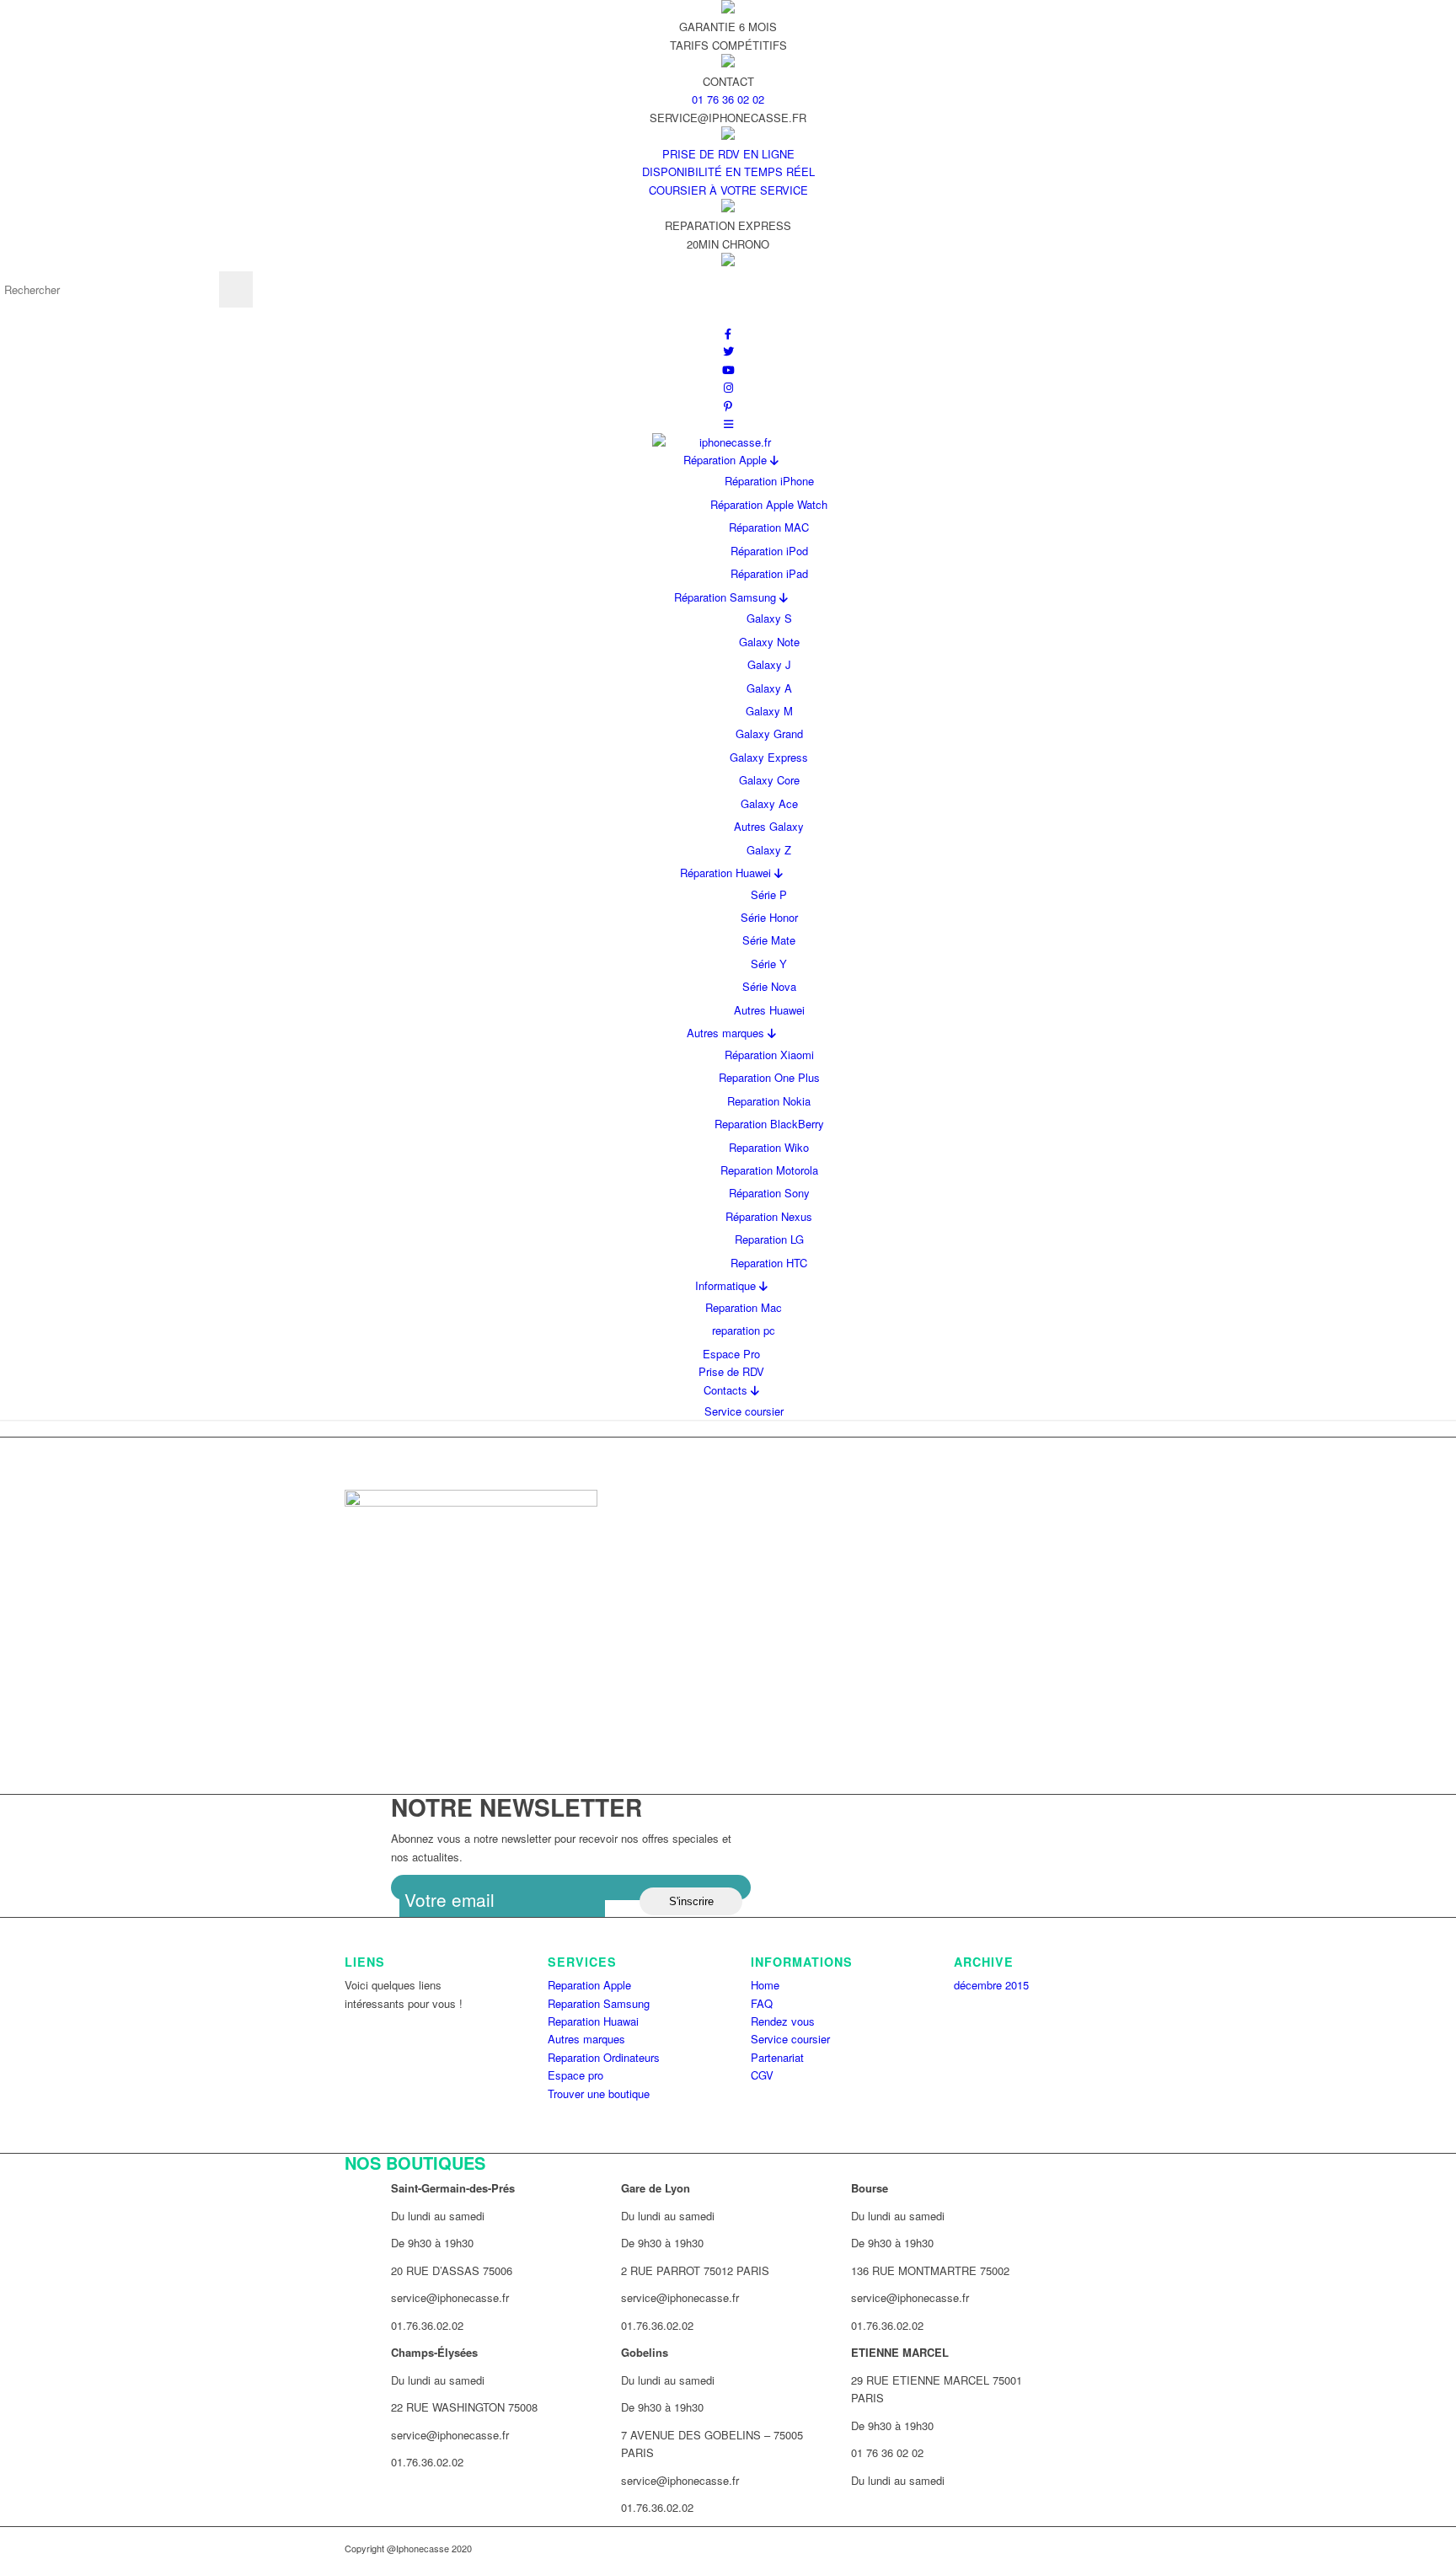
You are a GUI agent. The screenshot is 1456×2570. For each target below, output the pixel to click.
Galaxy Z (769, 850)
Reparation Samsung (599, 2003)
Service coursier (744, 1411)
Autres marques (727, 1033)
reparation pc (744, 1330)
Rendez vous (783, 2021)
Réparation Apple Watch (769, 504)
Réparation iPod (769, 551)
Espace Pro (731, 1354)
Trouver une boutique (599, 2093)
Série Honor (769, 917)
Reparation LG (769, 1239)
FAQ (762, 2003)
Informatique (727, 1285)
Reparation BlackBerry (769, 1124)
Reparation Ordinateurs (604, 2057)
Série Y (769, 964)
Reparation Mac (744, 1307)
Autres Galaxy (769, 826)
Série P (769, 894)
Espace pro (575, 2075)
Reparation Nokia (769, 1101)
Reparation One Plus (769, 1077)
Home (765, 1985)
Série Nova (769, 986)
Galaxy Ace (769, 803)
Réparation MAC (769, 527)
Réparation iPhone (769, 481)
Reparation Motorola (769, 1170)
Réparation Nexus (769, 1216)
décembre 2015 (991, 1985)
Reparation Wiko (769, 1147)
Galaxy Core (769, 780)
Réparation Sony (769, 1193)
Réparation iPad (769, 573)
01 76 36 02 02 (728, 99)
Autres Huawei (769, 1010)
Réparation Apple (727, 460)
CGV (762, 2075)
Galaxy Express (769, 757)
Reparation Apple (589, 1985)
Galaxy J (769, 664)
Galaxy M (769, 711)
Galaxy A (769, 688)
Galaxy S (769, 618)
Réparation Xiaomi (769, 1055)
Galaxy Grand (769, 734)
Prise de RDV (731, 1371)
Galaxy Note (769, 642)
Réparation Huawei (727, 873)
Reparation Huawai (593, 2021)
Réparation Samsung (727, 597)
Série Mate (769, 940)
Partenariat (777, 2057)
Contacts (727, 1390)
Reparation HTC (769, 1263)
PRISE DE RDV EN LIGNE (728, 154)
